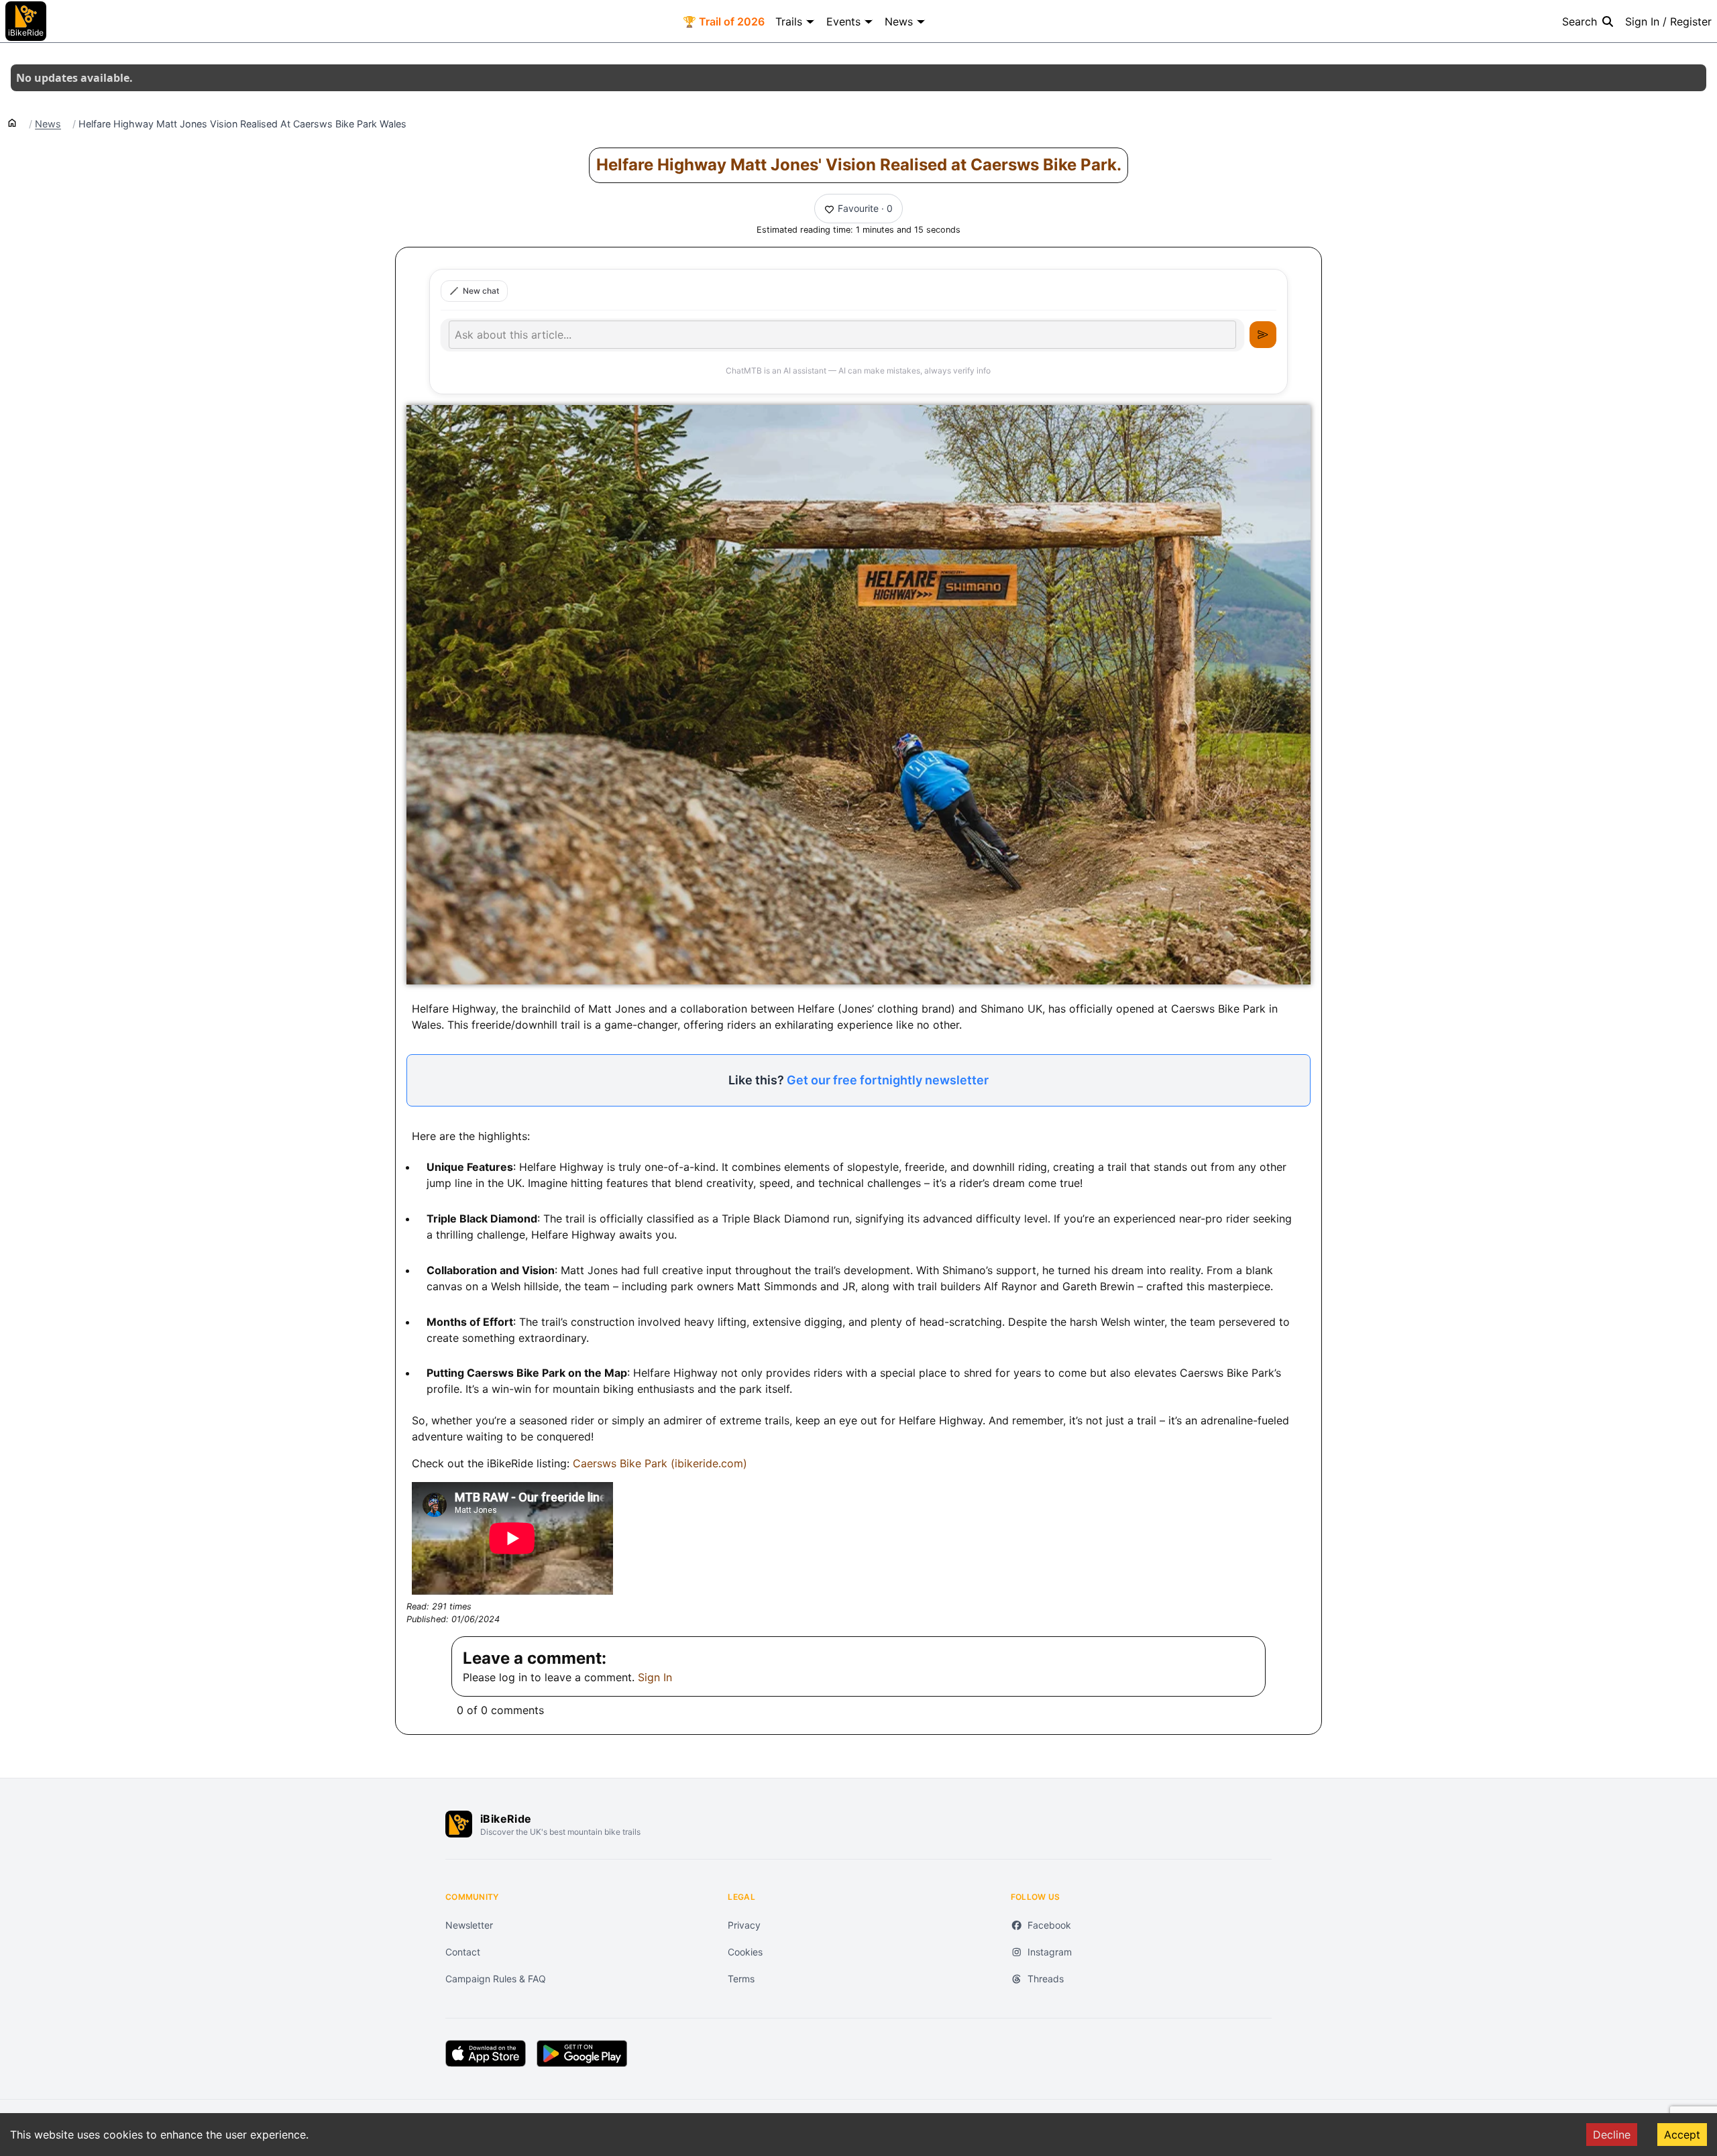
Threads (1046, 1979)
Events (843, 21)
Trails (789, 21)
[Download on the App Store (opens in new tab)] (486, 2053)
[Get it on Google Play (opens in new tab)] (582, 2053)
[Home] (12, 122)
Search (1580, 21)
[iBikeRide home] (459, 1824)
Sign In (655, 1677)
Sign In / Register (1668, 21)
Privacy (744, 1925)
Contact (463, 1952)
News (899, 21)
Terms (741, 1979)
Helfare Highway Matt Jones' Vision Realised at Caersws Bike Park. (859, 165)
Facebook (1049, 1925)
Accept (1682, 2135)
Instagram (1050, 1952)
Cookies (745, 1952)
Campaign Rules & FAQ (496, 1979)
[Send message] (1263, 335)
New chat (481, 291)
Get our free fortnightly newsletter (888, 1080)
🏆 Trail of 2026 (724, 21)
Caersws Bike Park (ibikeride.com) (660, 1463)
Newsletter (469, 1925)
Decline (1612, 2135)
